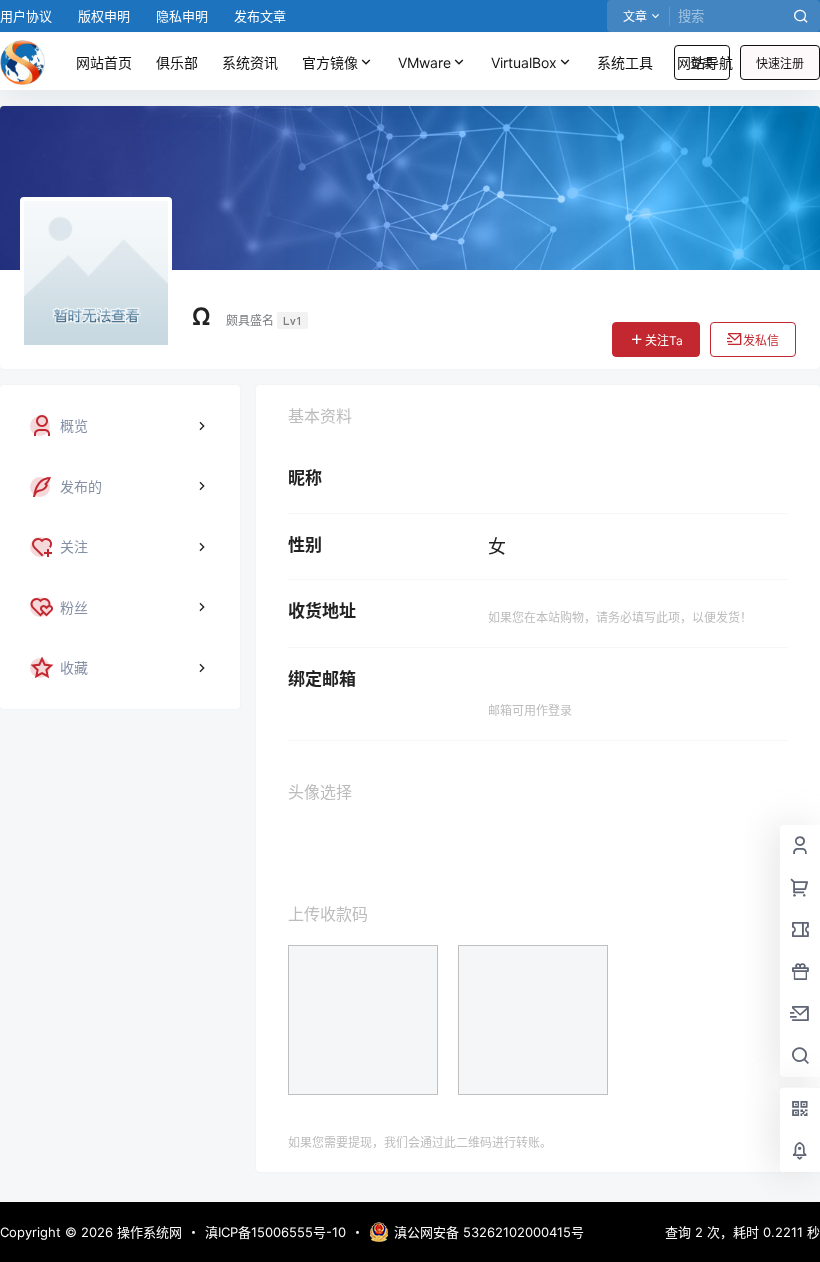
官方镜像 (330, 62)
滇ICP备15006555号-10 (275, 1232)
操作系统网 (147, 1232)
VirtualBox (524, 62)
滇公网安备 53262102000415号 (489, 1232)
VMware (424, 62)
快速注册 (780, 63)
